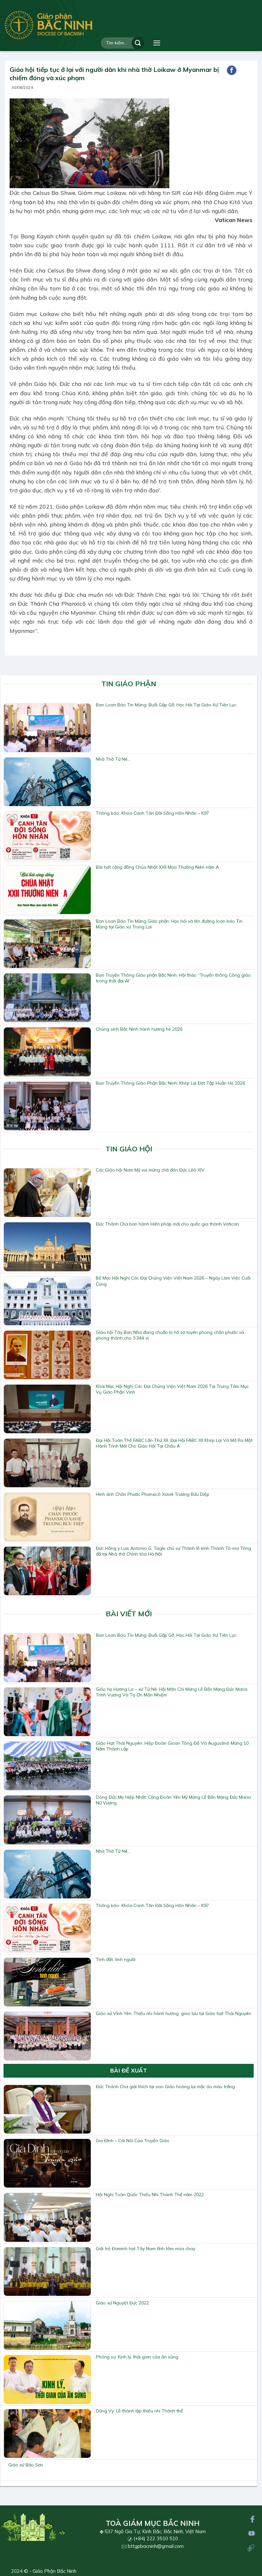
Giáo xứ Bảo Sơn (26, 2465)
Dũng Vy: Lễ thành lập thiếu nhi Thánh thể (139, 2411)
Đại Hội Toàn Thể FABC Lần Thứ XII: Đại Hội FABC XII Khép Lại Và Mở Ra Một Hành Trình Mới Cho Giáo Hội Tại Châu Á (174, 1443)
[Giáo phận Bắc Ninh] (49, 25)
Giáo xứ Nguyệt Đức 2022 (122, 2303)
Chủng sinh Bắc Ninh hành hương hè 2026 (139, 1029)
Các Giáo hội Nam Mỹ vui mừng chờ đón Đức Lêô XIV (150, 1170)
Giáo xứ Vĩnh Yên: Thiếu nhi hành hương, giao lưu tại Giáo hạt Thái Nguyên (173, 2013)
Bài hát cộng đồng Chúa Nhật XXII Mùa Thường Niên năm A (157, 867)
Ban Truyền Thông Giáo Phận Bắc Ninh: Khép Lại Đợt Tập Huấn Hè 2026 (170, 1083)
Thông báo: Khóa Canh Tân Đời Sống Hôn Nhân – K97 (152, 813)
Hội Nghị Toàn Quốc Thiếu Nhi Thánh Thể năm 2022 (150, 2195)
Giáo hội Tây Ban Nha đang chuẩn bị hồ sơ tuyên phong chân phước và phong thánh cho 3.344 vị (170, 1335)
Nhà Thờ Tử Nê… (113, 759)
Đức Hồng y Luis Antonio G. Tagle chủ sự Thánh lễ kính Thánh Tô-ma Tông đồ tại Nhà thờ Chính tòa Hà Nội (173, 1551)
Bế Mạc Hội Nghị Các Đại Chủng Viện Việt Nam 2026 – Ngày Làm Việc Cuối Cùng (173, 1281)
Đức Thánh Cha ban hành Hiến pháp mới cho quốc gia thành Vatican (167, 1224)
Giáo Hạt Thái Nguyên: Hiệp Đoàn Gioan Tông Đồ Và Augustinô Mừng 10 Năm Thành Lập (172, 1746)
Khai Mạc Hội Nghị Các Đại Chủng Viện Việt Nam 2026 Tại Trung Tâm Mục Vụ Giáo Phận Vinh (172, 1389)
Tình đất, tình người (116, 1959)
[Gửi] (138, 43)
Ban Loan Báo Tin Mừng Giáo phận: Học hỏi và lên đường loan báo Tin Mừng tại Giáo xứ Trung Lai (169, 924)
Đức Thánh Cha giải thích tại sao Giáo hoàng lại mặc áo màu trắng (165, 2087)
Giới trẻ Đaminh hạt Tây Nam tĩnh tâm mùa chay (146, 2249)
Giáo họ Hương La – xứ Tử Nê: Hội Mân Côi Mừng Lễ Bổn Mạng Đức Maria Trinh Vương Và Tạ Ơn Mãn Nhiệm (172, 1692)
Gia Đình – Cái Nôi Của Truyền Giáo (133, 2141)
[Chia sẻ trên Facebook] (232, 70)
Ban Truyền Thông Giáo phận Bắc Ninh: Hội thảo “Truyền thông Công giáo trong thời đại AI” (173, 978)
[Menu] (157, 43)
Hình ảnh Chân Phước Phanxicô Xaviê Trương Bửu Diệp (153, 1494)
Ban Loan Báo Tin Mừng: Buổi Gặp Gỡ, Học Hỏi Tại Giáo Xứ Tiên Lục (166, 705)
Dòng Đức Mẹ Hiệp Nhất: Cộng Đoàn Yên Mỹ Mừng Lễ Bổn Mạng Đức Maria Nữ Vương (173, 1800)
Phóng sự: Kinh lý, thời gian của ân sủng (137, 2357)
